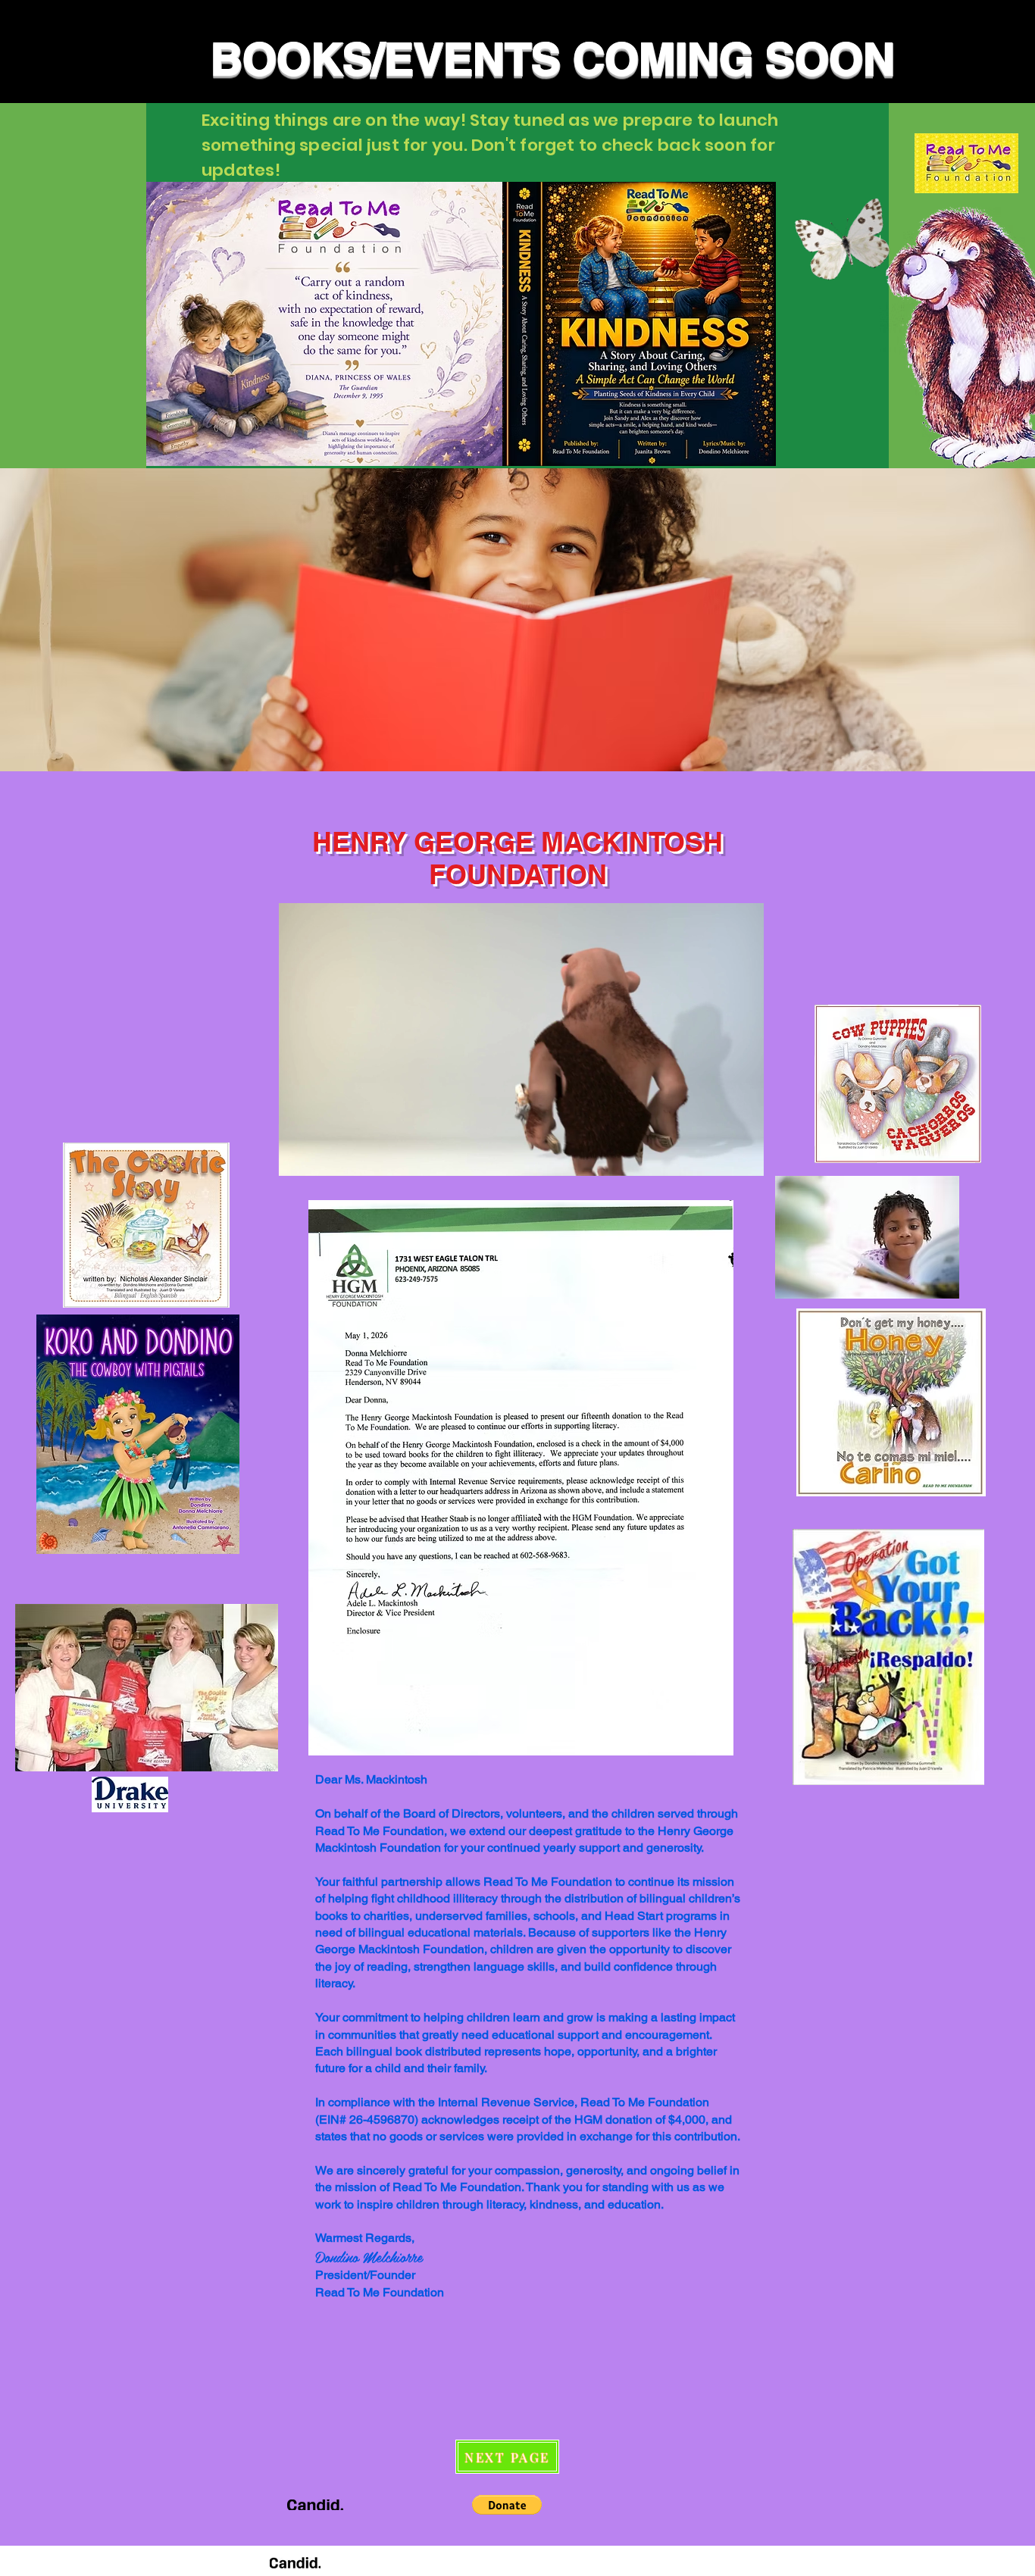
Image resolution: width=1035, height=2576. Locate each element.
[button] (744, 1159)
